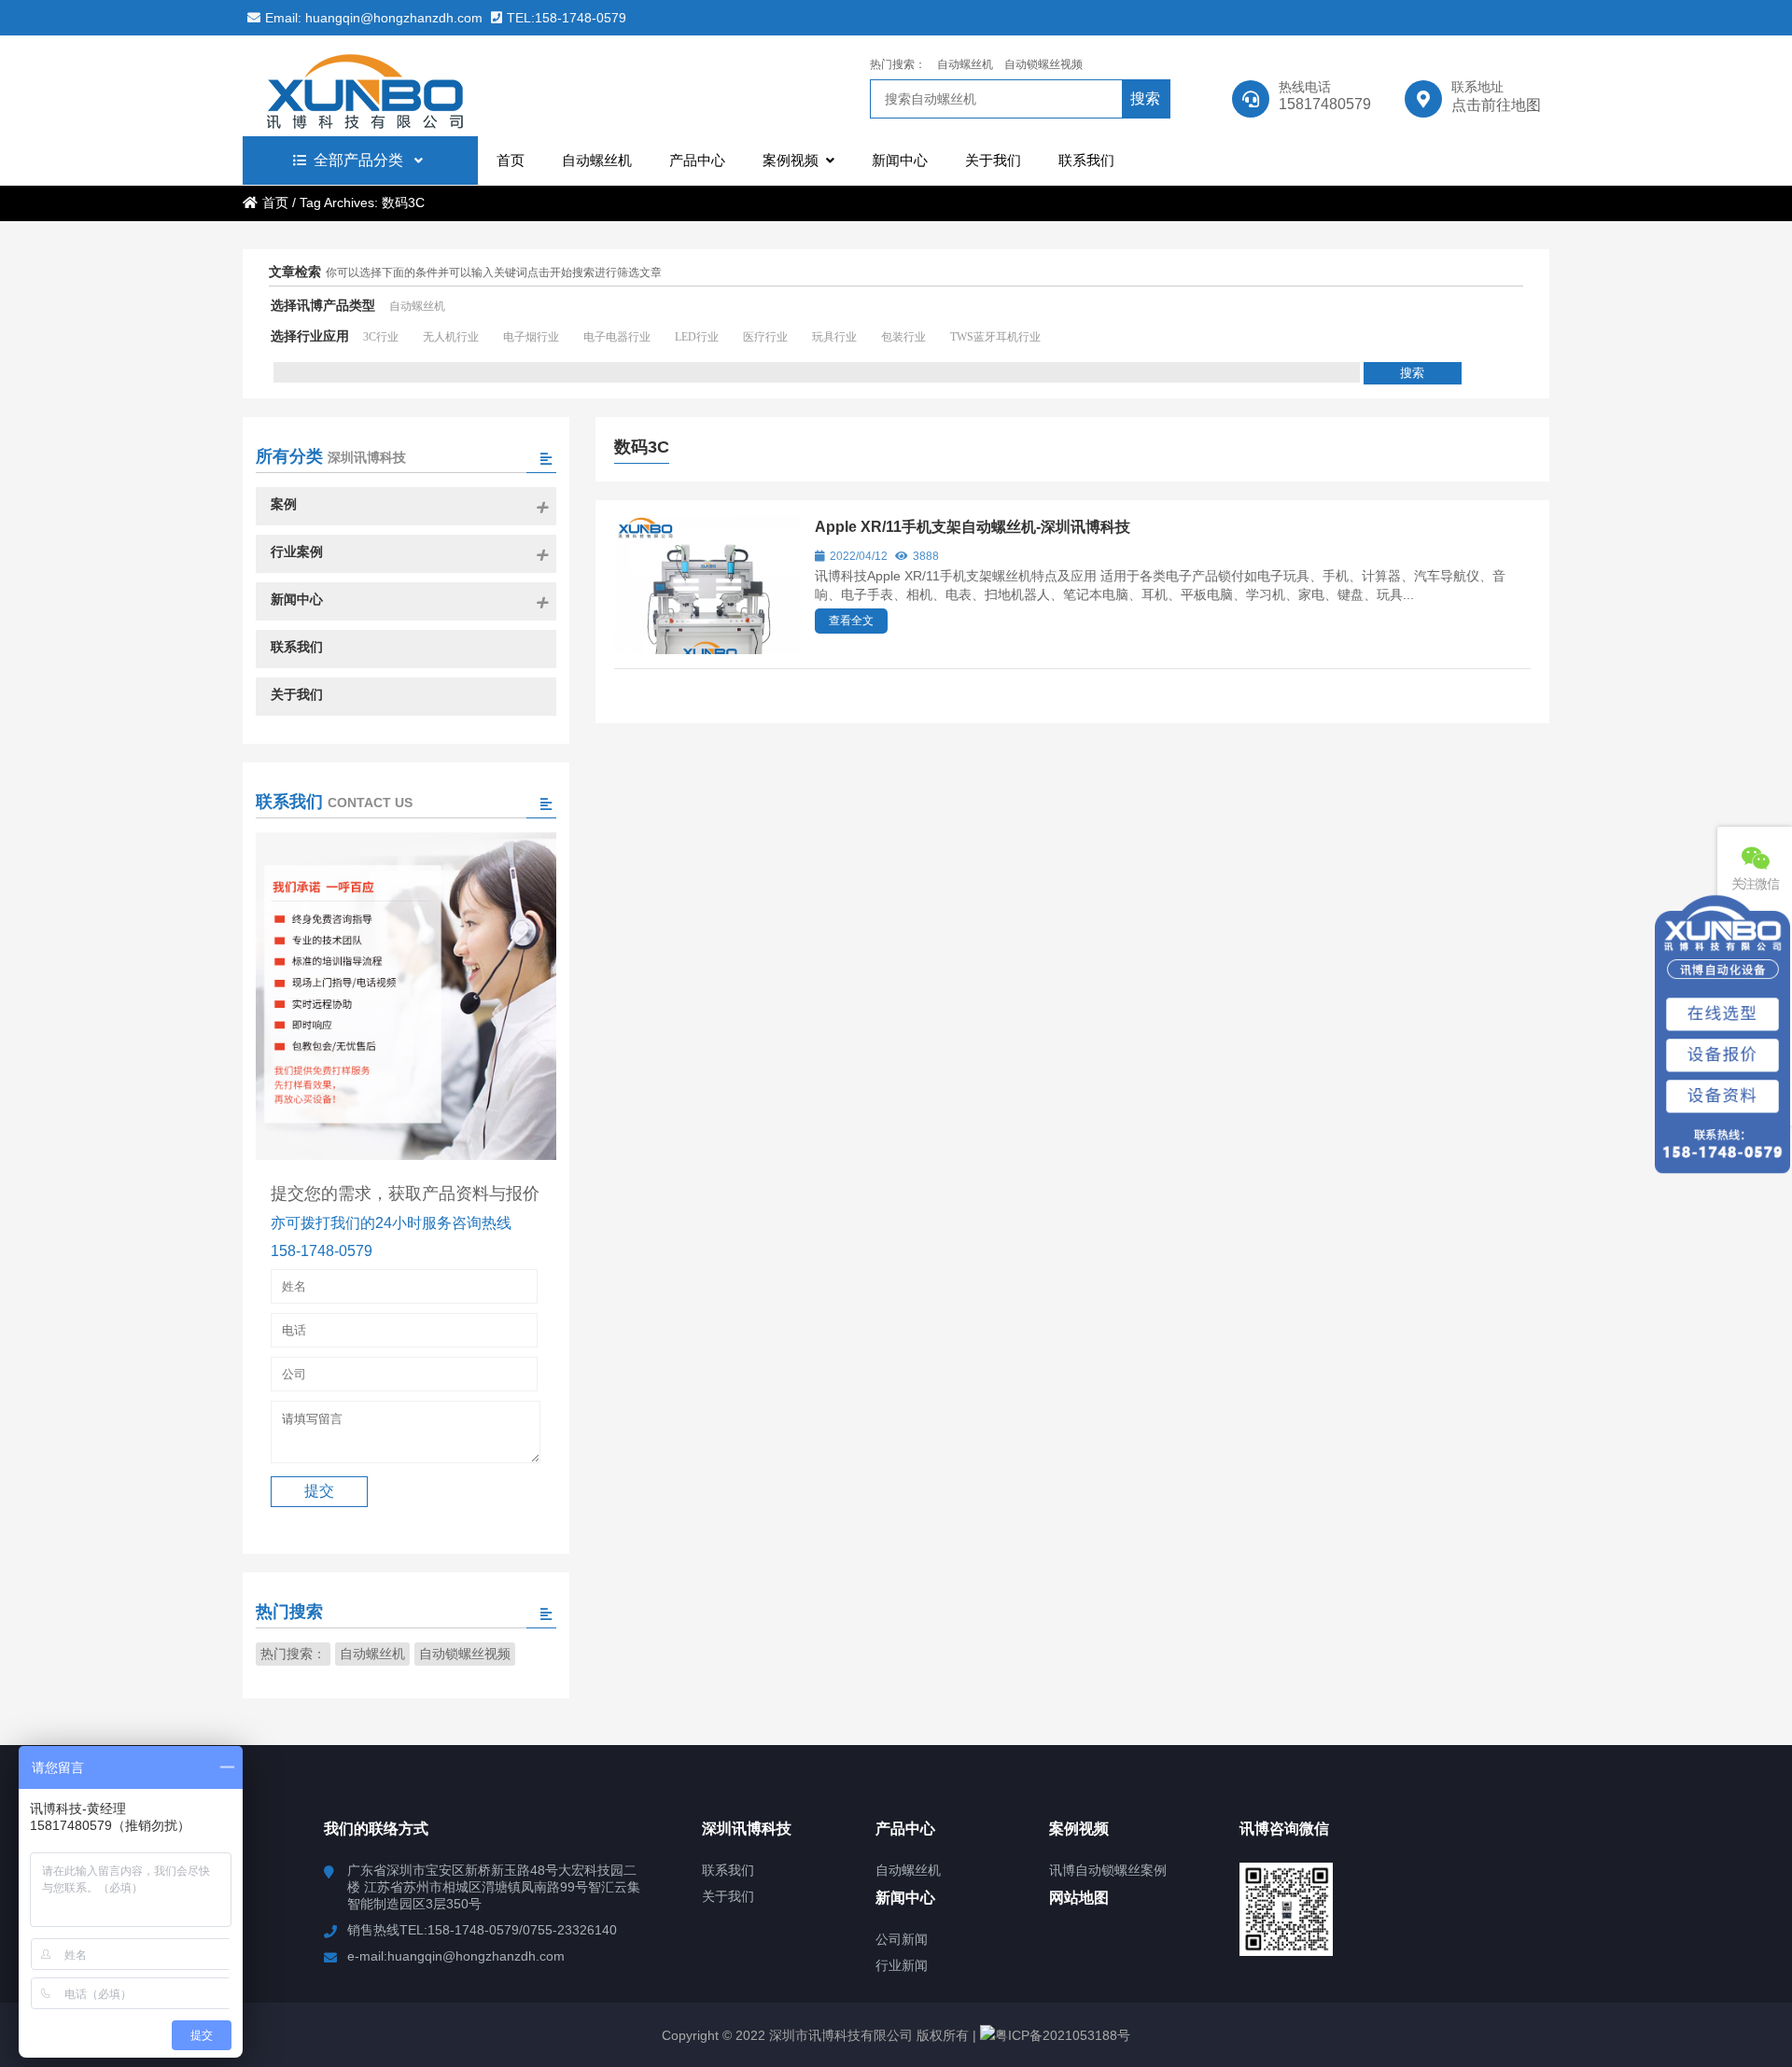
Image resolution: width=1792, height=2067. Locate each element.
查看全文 (851, 621)
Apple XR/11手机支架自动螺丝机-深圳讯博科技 (973, 527)
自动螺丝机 (965, 64)
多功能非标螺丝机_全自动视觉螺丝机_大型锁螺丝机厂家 (406, 86)
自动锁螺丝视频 (1043, 64)
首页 (275, 203)
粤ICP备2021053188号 (1063, 2035)
